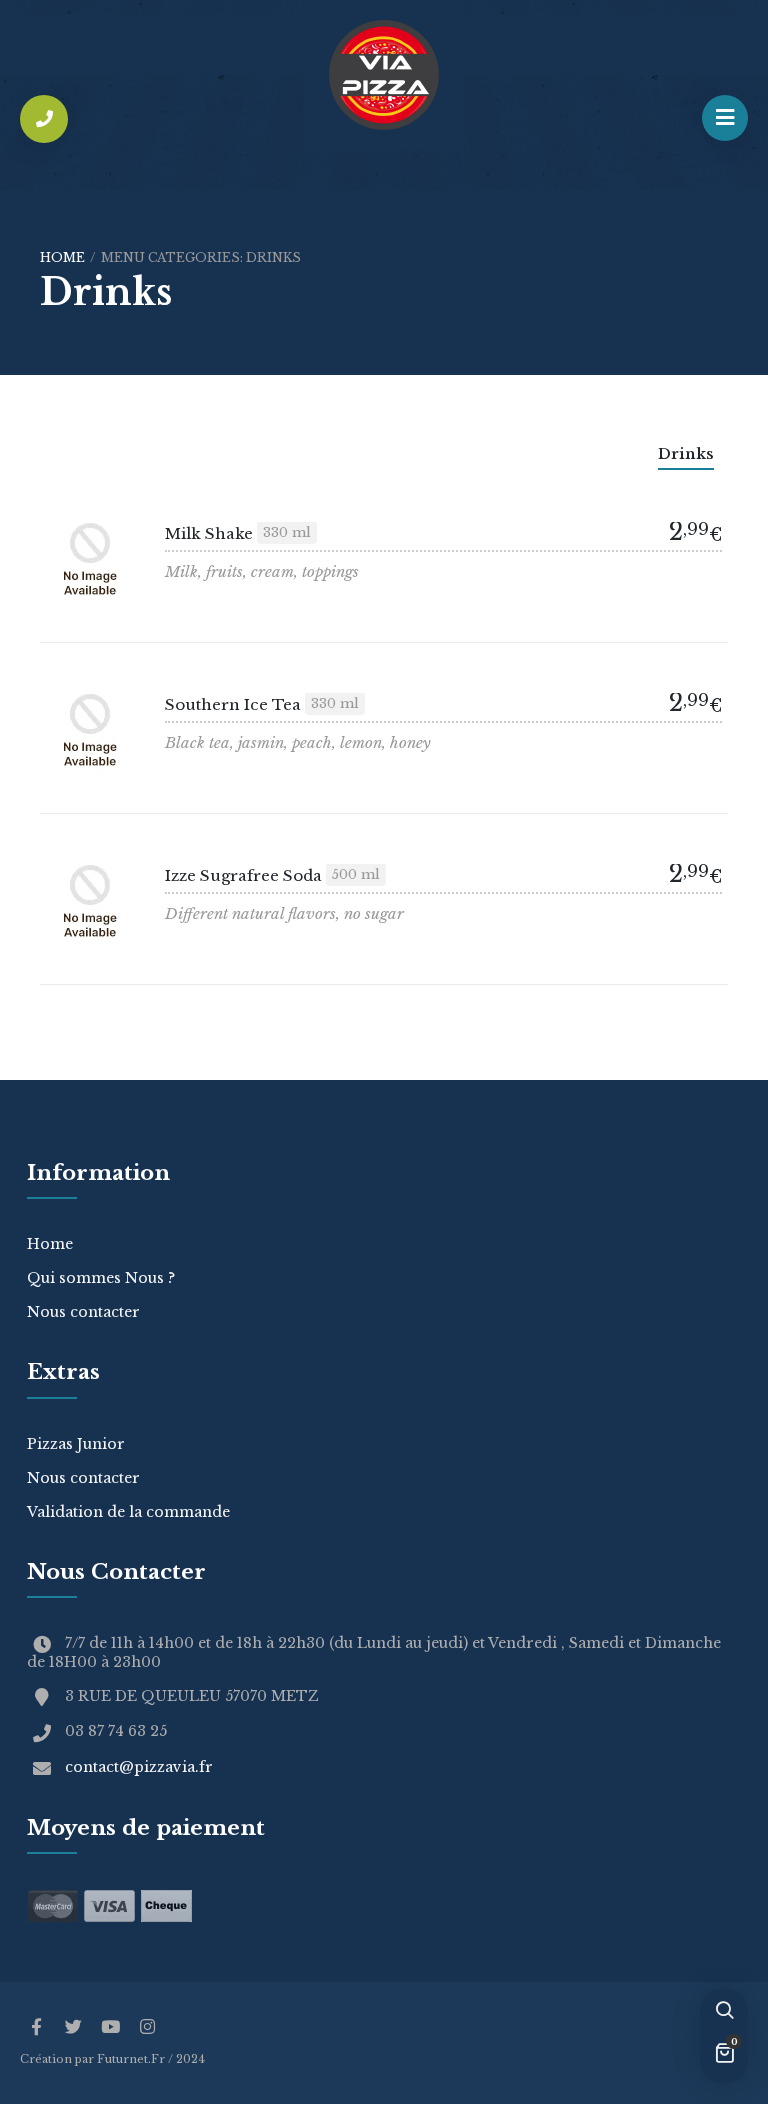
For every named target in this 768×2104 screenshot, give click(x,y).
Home (62, 257)
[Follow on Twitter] (73, 2028)
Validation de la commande (128, 1512)
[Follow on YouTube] (110, 2028)
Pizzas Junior (76, 1444)
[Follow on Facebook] (36, 2028)
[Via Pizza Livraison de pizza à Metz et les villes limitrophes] (384, 75)
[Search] (724, 2012)
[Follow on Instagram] (147, 2028)
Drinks (686, 453)
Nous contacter (83, 1312)
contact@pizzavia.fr (139, 1767)
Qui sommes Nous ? (101, 1278)
